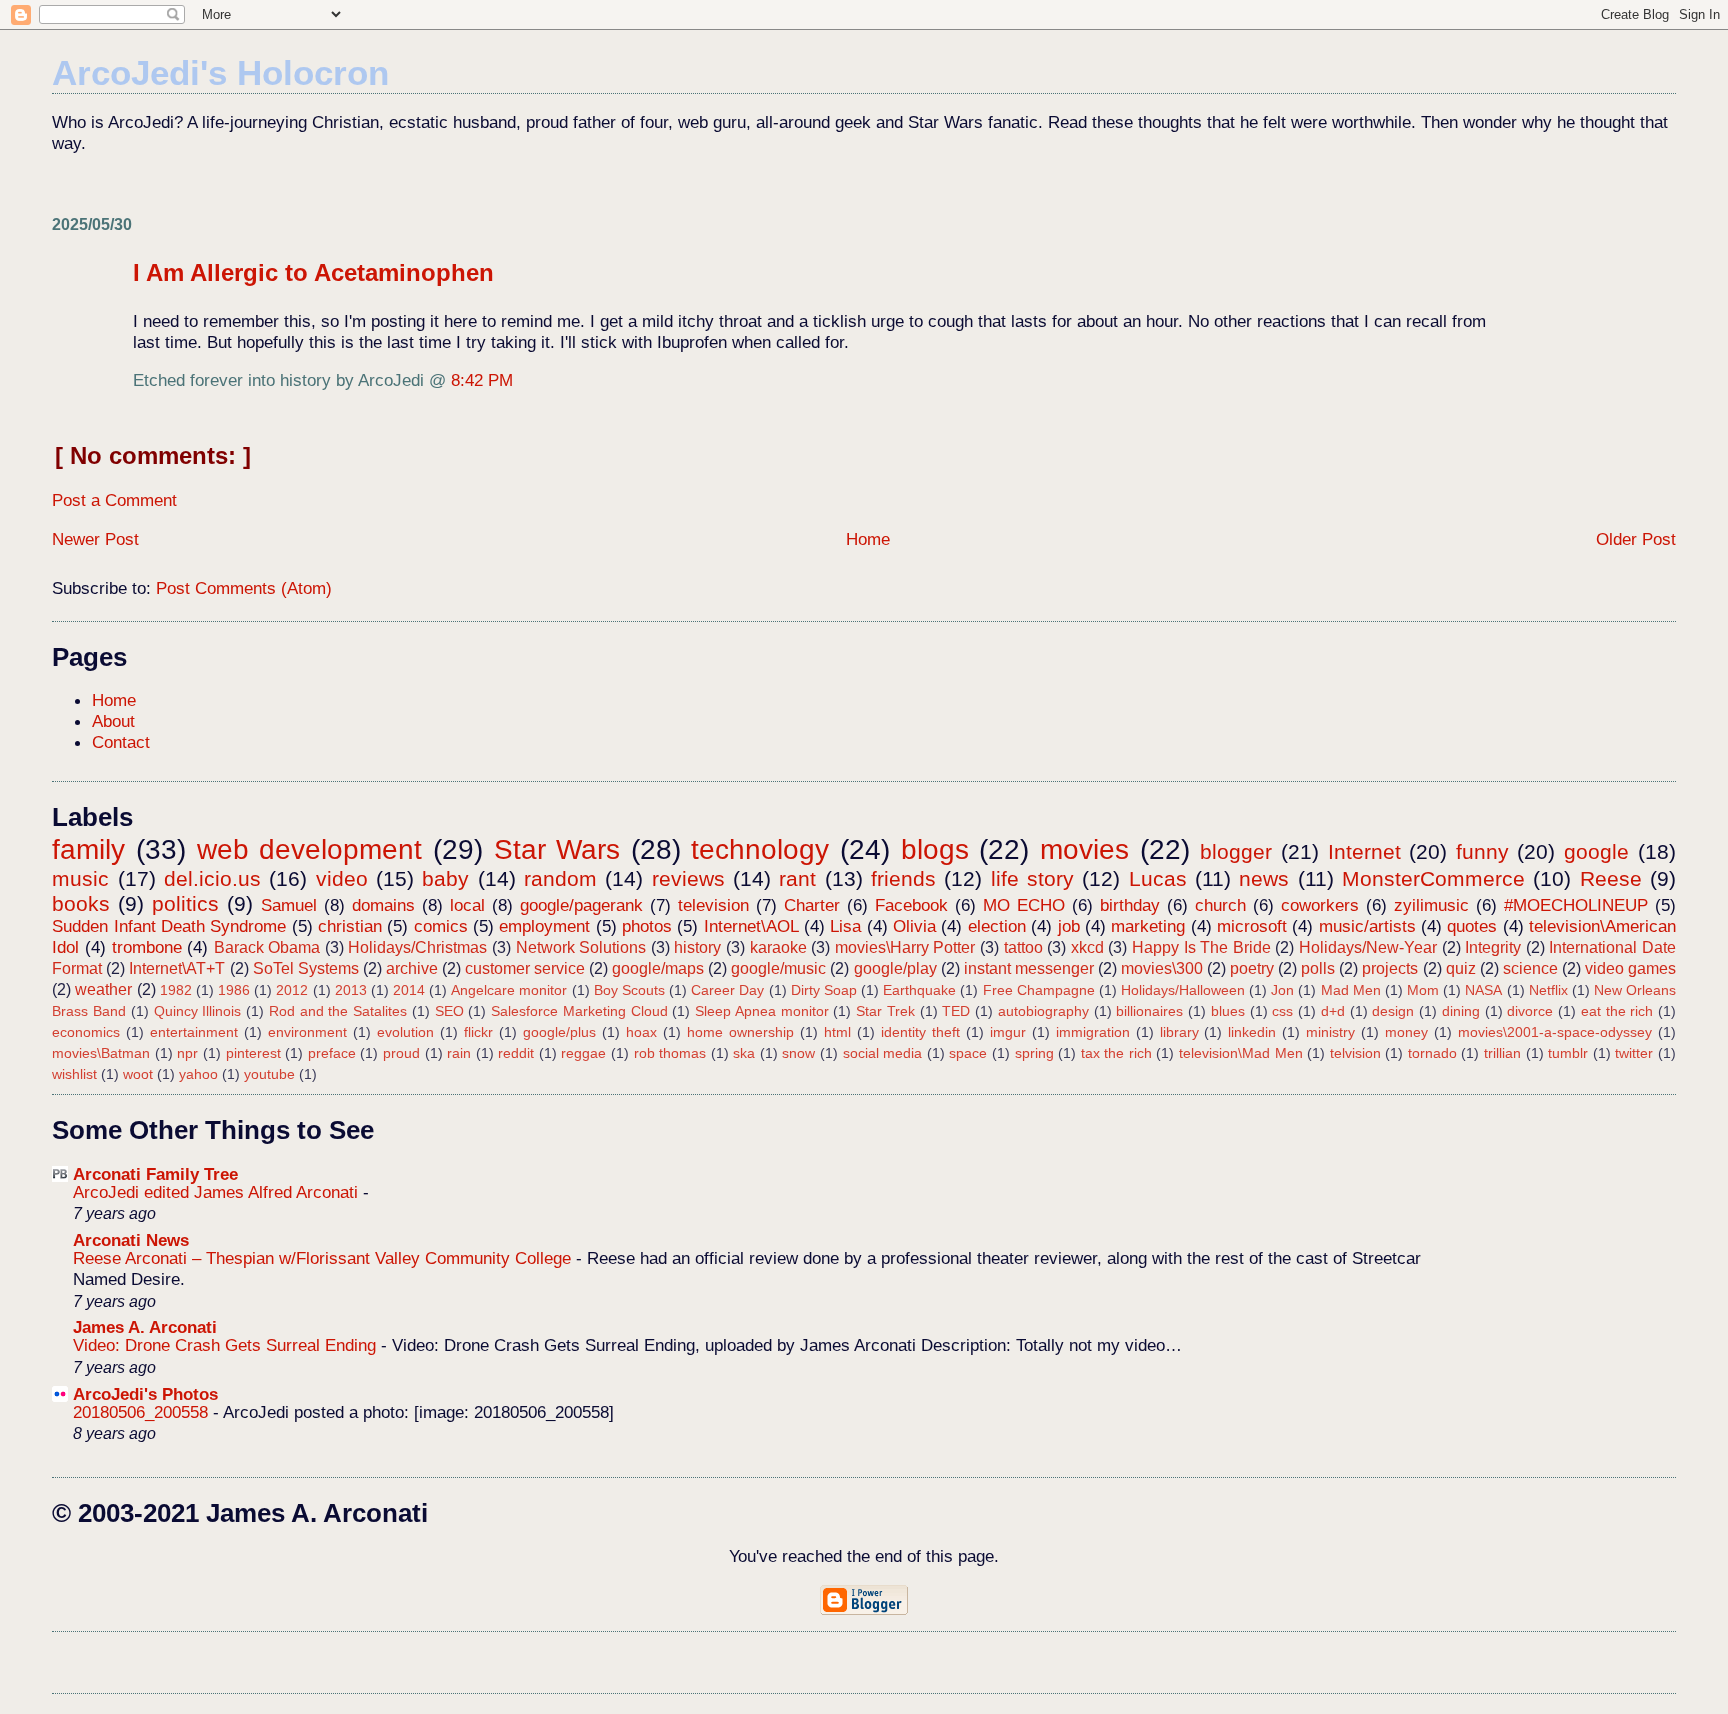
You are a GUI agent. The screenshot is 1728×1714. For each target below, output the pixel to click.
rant (797, 878)
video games (1630, 968)
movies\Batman (101, 1053)
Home (868, 539)
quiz (1461, 968)
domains (383, 905)
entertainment (194, 1032)
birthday (1130, 905)
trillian (1502, 1053)
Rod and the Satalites (338, 1011)
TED (956, 1011)
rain (459, 1053)
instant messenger (1029, 968)
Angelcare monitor (509, 990)
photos (647, 926)
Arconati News (131, 1240)
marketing (1148, 926)
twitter (1634, 1053)
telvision (1355, 1053)
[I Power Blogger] (864, 1610)
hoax (641, 1032)
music (80, 878)
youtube (269, 1074)
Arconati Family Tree (155, 1174)
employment (544, 926)
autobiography (1043, 1011)
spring (1034, 1053)
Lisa (845, 926)
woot (138, 1074)
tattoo (1023, 947)
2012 (292, 990)
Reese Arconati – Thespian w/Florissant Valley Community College (324, 1258)
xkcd (1087, 947)
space (968, 1053)
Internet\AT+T (177, 968)
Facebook (911, 905)
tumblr (1568, 1053)
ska (744, 1053)
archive (412, 968)
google (1596, 851)
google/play (895, 968)
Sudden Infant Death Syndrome (169, 926)
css (1282, 1011)
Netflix (1548, 990)
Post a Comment (114, 500)
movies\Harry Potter (905, 947)
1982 (176, 990)
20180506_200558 (143, 1412)
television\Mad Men (1241, 1053)
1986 (234, 990)
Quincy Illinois (198, 1011)
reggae (583, 1053)
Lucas (1158, 878)
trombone (147, 947)
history (697, 947)
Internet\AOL (751, 926)
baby (445, 878)
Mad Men (1351, 990)
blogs (935, 849)
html (837, 1032)
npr (187, 1053)
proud (401, 1053)
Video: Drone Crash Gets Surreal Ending (227, 1345)
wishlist (74, 1074)
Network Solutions (581, 947)
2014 (409, 990)
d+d (1333, 1011)
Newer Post (95, 539)
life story (1032, 878)
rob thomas (670, 1053)
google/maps (658, 968)
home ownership (740, 1032)
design (1393, 1011)
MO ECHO (1024, 905)
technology (760, 849)
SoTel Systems (306, 968)
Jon (1282, 990)
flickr (478, 1032)
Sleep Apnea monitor (761, 1011)
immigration (1093, 1032)
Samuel (289, 905)
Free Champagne (1039, 990)
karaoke (778, 947)
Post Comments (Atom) (244, 588)
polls (1318, 968)
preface (332, 1053)
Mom (1423, 990)
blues (1228, 1011)
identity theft (920, 1032)
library (1179, 1032)
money (1406, 1032)
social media (883, 1053)
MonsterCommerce (1433, 878)
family (88, 849)
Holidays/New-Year (1368, 947)
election (997, 926)
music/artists (1367, 926)
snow (798, 1053)
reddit (516, 1053)
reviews (688, 878)
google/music (778, 968)
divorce (1530, 1011)
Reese (1611, 878)
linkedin (1252, 1032)
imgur (1008, 1032)
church (1220, 905)
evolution (405, 1032)
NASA (1483, 990)
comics (441, 926)
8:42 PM (482, 380)
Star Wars (557, 849)
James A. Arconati (145, 1327)
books (81, 903)
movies (1084, 849)
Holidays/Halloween (1183, 990)
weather (103, 989)
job (1069, 926)
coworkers (1320, 905)
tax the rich (1116, 1053)
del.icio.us (212, 878)
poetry (1252, 968)
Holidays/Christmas (417, 947)
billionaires (1149, 1011)
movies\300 (1162, 968)
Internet (1364, 851)
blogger (1236, 851)
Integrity (1493, 947)
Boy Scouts (629, 990)
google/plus (559, 1032)
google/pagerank (581, 905)
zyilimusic (1431, 905)
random (560, 878)
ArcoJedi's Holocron (220, 72)
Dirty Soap (824, 990)
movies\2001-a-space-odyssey (1555, 1032)
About (113, 721)
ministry (1330, 1032)
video (342, 878)
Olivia (914, 926)
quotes (1472, 926)
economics (86, 1032)
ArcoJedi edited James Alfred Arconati (218, 1192)
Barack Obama (267, 947)
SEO (449, 1011)
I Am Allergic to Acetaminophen (313, 272)
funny (1482, 851)
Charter (812, 905)
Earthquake (919, 990)
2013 (351, 990)
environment (307, 1032)
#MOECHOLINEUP (1576, 905)
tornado (1432, 1053)
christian (350, 926)
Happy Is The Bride (1201, 947)
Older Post (1636, 539)
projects (1390, 968)
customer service (525, 968)
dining (1461, 1011)
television (713, 905)
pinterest (253, 1053)
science (1530, 968)
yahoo (198, 1074)
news (1264, 878)
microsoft (1252, 926)
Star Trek (885, 1011)
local (467, 905)
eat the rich (1617, 1011)
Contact (121, 742)
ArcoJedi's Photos (145, 1394)
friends (903, 878)
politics (185, 903)
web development (310, 849)
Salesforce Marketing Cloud (579, 1011)
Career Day (727, 990)
